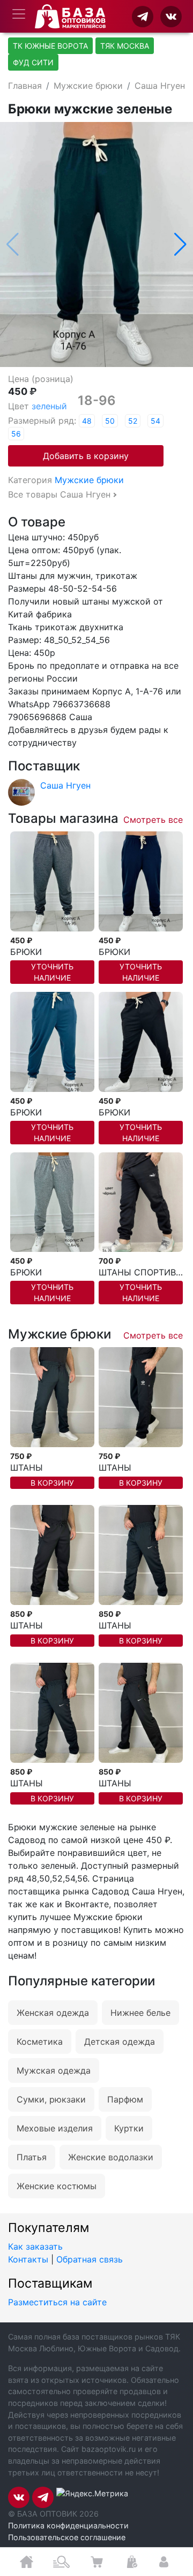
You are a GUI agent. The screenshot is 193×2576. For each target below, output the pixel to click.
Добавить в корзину (86, 456)
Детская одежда (120, 2042)
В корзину (52, 1483)
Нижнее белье (140, 2013)
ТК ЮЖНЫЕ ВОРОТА (50, 46)
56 (16, 434)
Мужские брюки (88, 86)
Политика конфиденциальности (68, 2525)
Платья (32, 2157)
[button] (180, 244)
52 (133, 421)
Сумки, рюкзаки (51, 2099)
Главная (25, 86)
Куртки (129, 2128)
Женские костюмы (57, 2186)
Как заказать (35, 2246)
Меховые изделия (55, 2128)
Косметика (40, 2042)
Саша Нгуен (160, 86)
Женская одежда (53, 2013)
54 (155, 421)
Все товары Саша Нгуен (59, 494)
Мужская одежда (54, 2070)
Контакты (28, 2259)
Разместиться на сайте (57, 2302)
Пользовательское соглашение (67, 2537)
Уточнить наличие (52, 972)
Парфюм (125, 2099)
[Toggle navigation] (19, 14)
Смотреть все (153, 820)
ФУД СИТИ (33, 62)
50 (110, 421)
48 (87, 421)
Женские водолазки (111, 2157)
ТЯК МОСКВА (125, 46)
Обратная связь (90, 2259)
